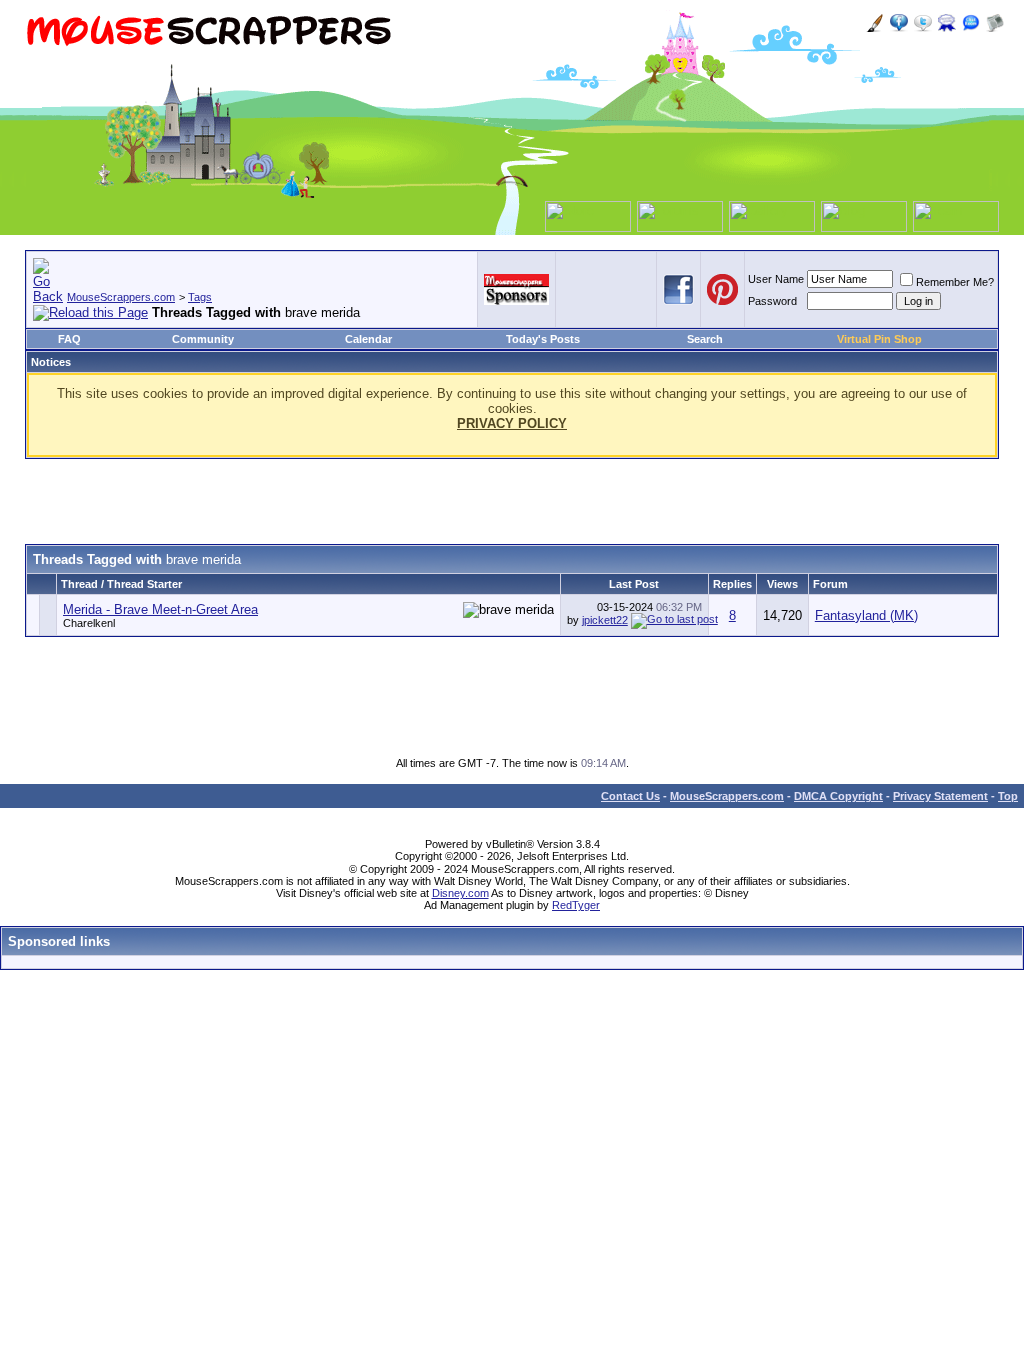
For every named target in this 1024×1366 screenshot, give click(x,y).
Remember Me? (955, 282)
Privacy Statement (940, 796)
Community (203, 339)
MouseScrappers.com (121, 297)
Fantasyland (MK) (866, 615)
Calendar (368, 339)
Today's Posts (543, 339)
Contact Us (630, 796)
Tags (200, 297)
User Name (776, 279)
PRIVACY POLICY (512, 423)
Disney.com (460, 893)
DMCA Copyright (838, 796)
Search (705, 339)
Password (772, 301)
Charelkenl (89, 623)
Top (1008, 796)
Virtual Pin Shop (879, 339)
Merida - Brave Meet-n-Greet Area (160, 609)
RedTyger (576, 905)
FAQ (69, 339)
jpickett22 (605, 620)
